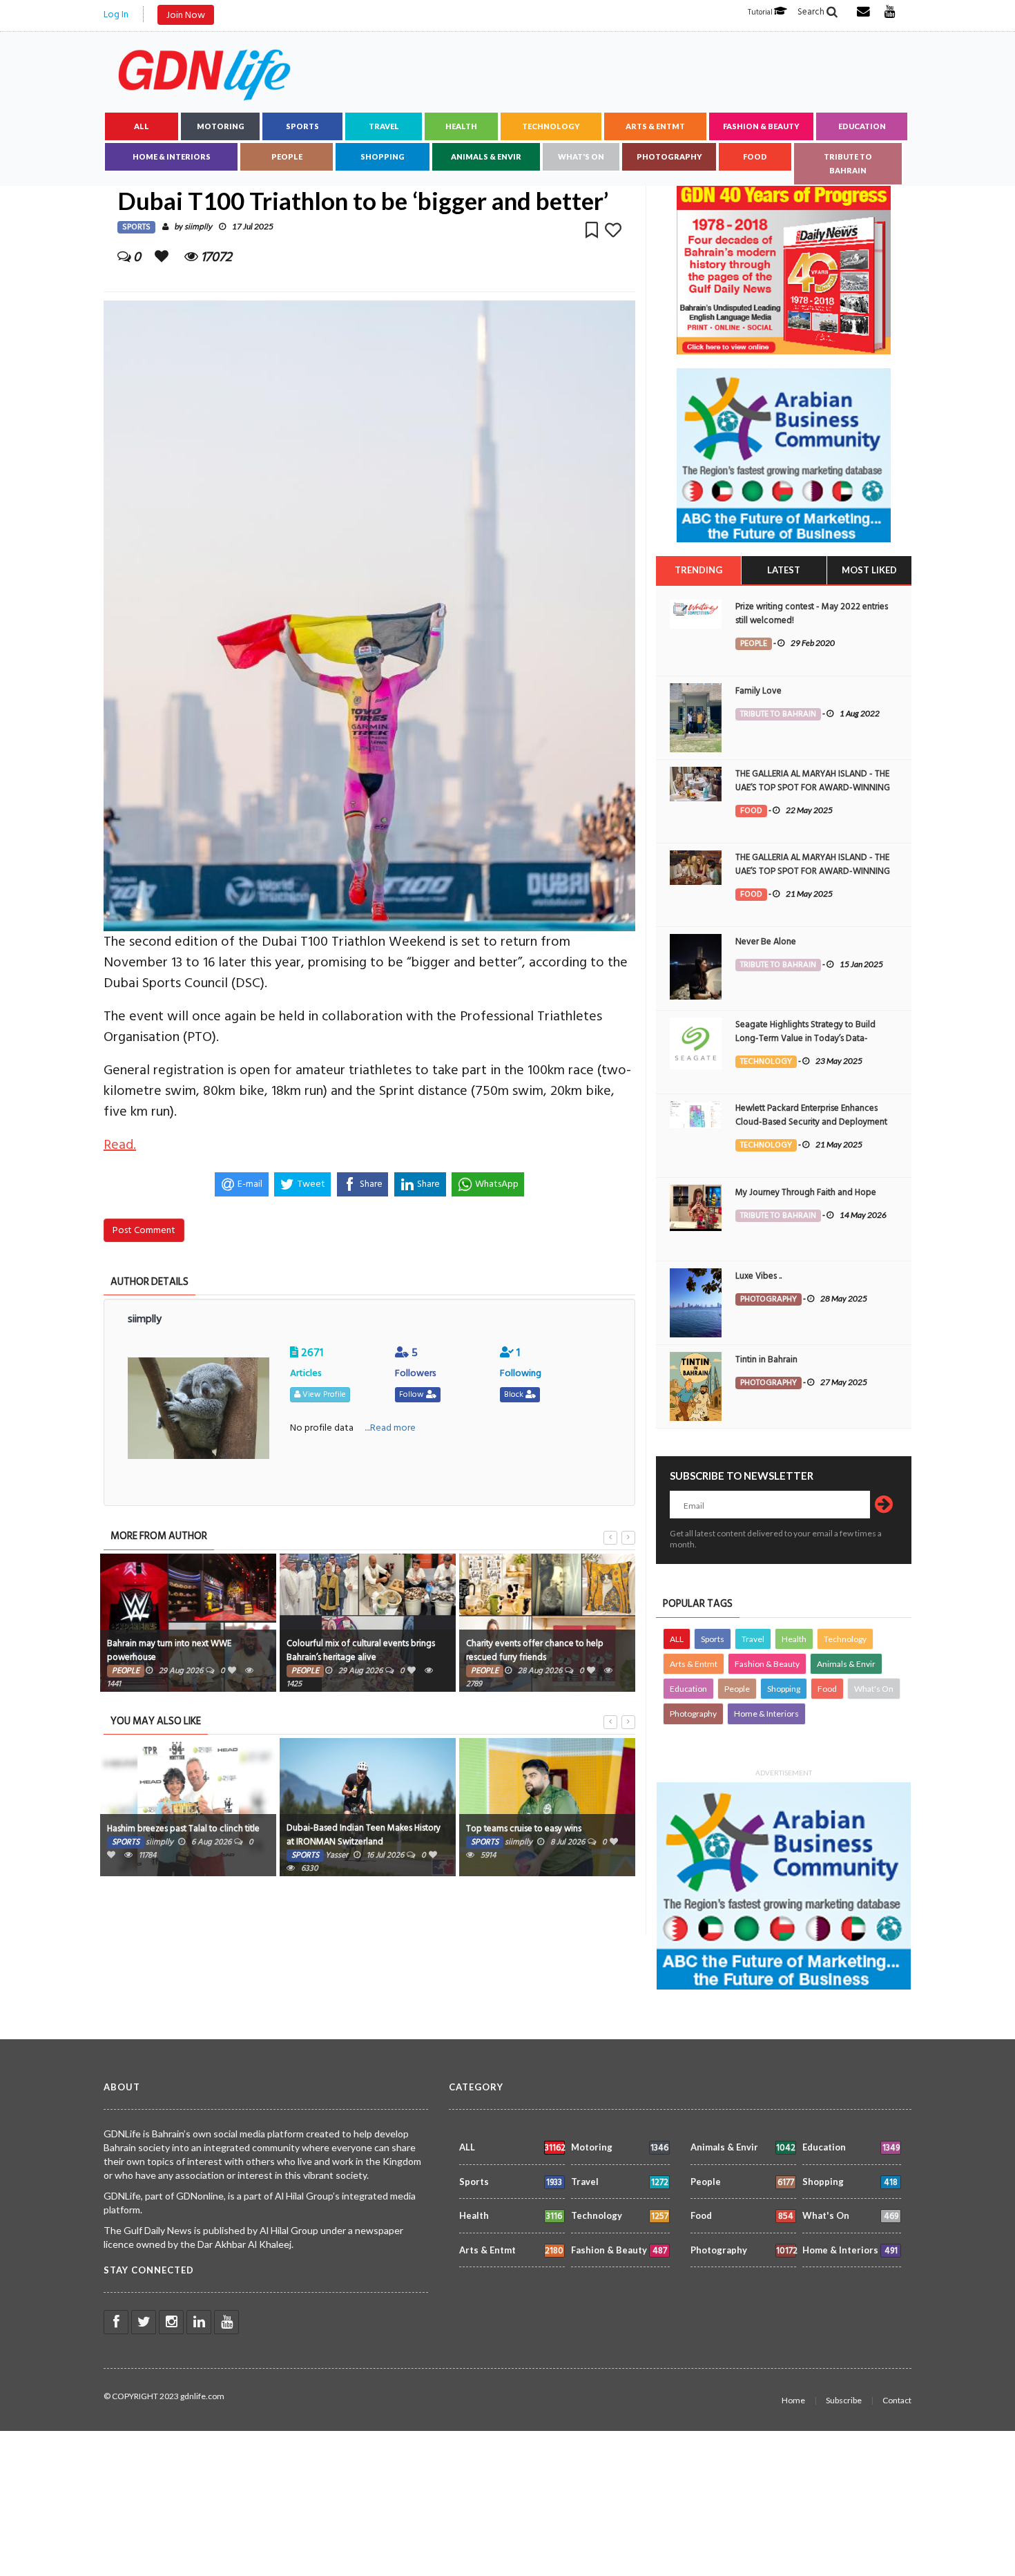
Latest (784, 570)
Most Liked (869, 570)
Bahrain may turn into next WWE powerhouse (169, 1650)
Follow (413, 1394)
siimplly (198, 227)
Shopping (383, 156)
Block (515, 1394)
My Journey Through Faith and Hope (806, 1192)
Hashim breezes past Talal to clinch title (183, 1829)
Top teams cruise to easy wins (524, 1829)
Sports (302, 126)
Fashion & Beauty (761, 126)
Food (755, 156)
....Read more (390, 1428)
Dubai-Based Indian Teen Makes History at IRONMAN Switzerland (364, 1835)
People (287, 156)
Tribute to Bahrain (848, 163)
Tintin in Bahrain (766, 1359)
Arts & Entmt (655, 126)
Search (812, 12)
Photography (669, 156)
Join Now (186, 15)
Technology (551, 126)
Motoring (221, 126)
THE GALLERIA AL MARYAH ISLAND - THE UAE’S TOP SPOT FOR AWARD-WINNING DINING (813, 788)
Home (793, 2400)
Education (862, 126)
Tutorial (761, 12)
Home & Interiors (172, 156)
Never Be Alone (766, 942)
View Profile (323, 1394)
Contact (897, 2400)
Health (461, 126)
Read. (120, 1145)
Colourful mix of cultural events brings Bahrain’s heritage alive (361, 1650)
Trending (698, 570)
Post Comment (144, 1230)
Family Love (758, 691)
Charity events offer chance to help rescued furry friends (535, 1650)
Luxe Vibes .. (758, 1276)
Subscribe (844, 2400)
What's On (581, 156)
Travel (384, 126)
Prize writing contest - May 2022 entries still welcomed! (812, 613)
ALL (142, 126)
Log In (116, 14)
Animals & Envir (486, 156)
